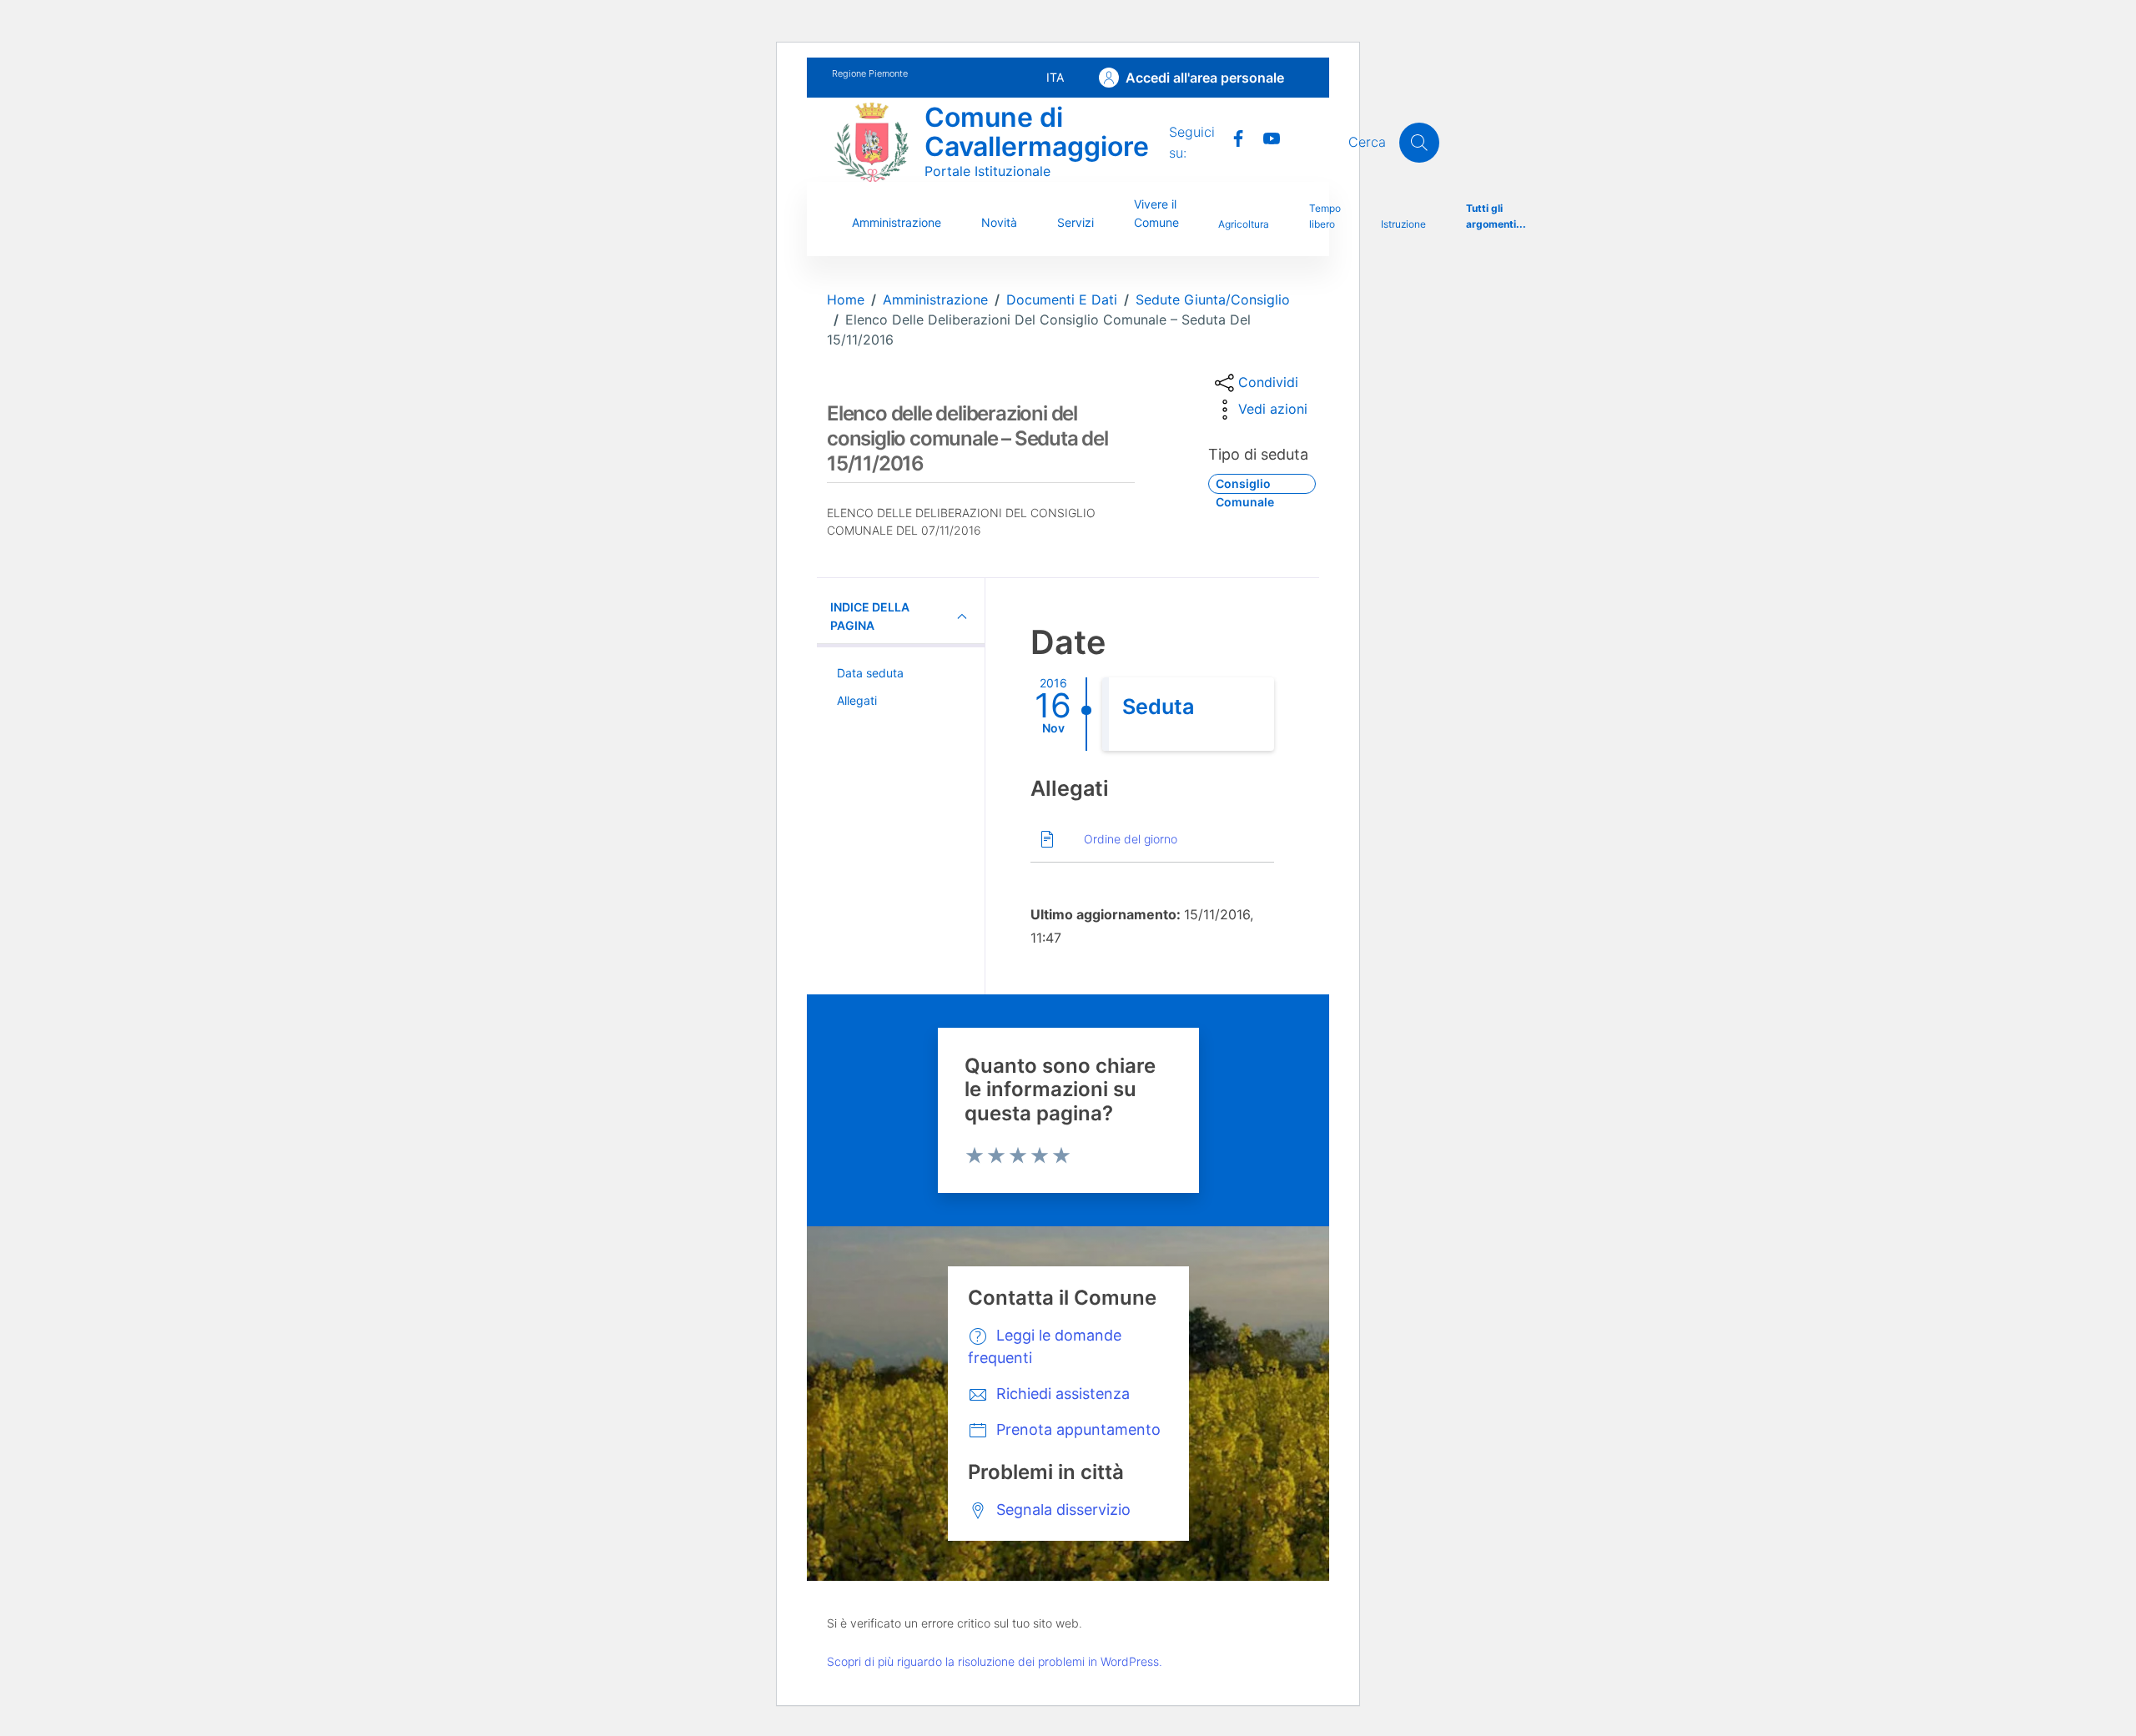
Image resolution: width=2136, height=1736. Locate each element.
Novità (999, 222)
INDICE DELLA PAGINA (870, 616)
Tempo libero (1325, 216)
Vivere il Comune (1156, 213)
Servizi (1076, 222)
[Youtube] (1265, 137)
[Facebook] (1232, 137)
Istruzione (1403, 224)
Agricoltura (1244, 224)
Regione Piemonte (870, 73)
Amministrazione (897, 222)
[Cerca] (1419, 143)
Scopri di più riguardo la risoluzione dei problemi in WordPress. (995, 1661)
